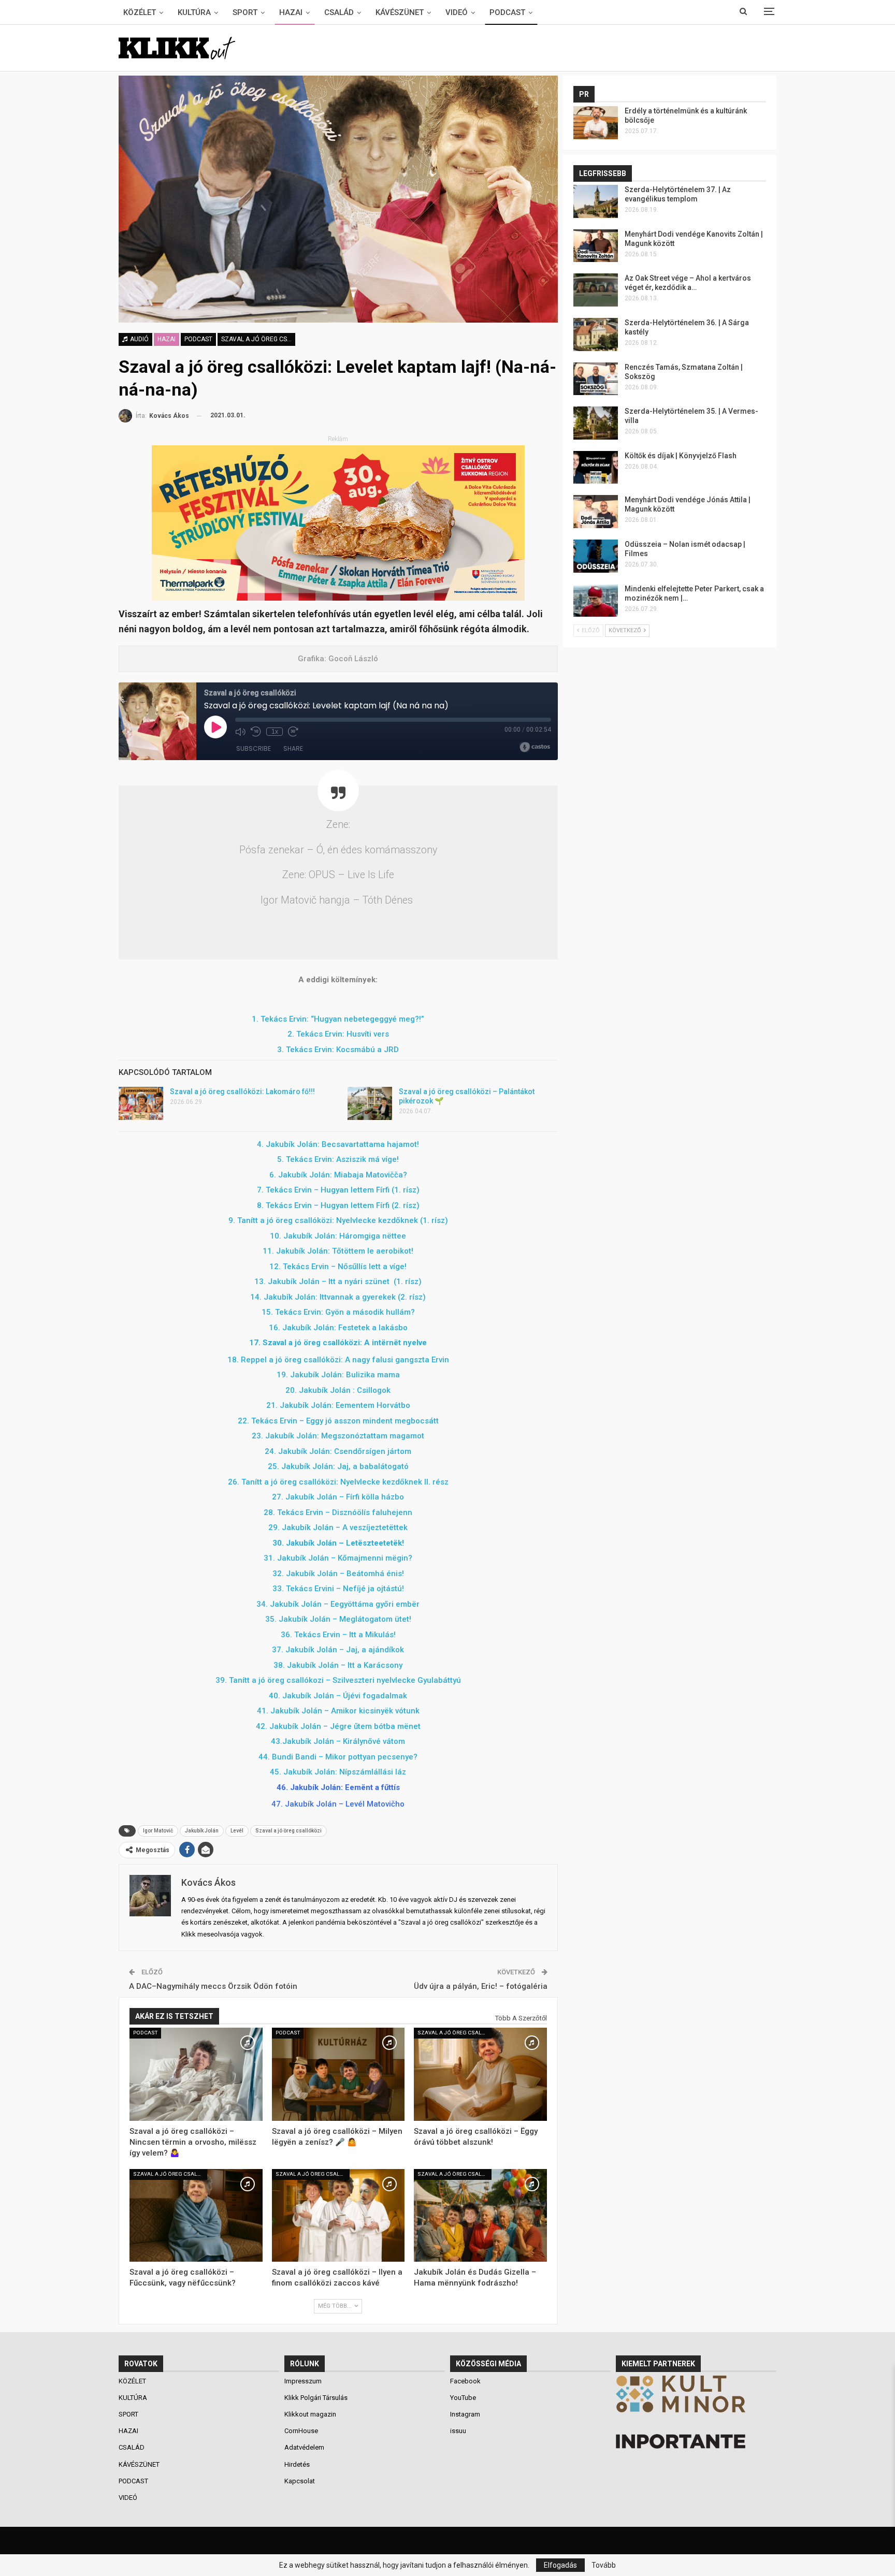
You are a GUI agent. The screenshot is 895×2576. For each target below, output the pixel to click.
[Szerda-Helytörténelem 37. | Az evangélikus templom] (596, 201)
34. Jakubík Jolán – (338, 1604)
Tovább (604, 2565)
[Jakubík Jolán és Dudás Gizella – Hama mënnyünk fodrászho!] (480, 2216)
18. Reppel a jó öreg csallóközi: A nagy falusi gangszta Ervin (338, 1360)
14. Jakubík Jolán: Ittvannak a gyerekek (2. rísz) (338, 1297)
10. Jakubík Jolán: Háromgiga (338, 1236)
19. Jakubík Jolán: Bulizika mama (338, 1375)
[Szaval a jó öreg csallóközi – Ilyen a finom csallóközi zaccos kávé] (338, 2216)
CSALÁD (339, 12)
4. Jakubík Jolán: (289, 1144)
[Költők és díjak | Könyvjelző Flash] (596, 468)
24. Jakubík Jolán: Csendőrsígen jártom (338, 1451)
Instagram (465, 2414)
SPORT (245, 12)
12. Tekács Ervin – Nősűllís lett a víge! (338, 1267)
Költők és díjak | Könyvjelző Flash (681, 456)
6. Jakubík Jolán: (301, 1175)
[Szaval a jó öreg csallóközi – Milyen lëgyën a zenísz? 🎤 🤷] (338, 2074)
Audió (139, 339)
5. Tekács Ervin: (307, 1159)
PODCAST (507, 12)
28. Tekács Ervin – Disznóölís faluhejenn (338, 1512)
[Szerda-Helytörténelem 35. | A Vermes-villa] (596, 423)
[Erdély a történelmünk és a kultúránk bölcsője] (596, 123)
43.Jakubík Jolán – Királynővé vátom (338, 1741)
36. (338, 1635)
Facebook (465, 2381)
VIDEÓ (457, 12)
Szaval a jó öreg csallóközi (258, 339)
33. (338, 1589)
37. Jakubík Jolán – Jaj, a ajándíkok (338, 1650)
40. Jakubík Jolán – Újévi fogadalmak (338, 1696)
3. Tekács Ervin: (306, 1050)
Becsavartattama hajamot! (370, 1144)
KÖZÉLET (140, 12)
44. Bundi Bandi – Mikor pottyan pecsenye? (338, 1757)
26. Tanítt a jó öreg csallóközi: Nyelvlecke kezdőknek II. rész (338, 1482)
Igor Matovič (158, 1831)
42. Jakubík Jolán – (338, 1726)
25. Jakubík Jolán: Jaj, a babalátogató (338, 1466)
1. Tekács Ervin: (281, 1019)
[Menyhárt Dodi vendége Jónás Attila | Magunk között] (596, 512)
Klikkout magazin (310, 2414)
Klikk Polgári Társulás (316, 2398)
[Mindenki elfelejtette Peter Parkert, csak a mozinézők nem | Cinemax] (596, 601)
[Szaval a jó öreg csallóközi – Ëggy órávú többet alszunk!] (480, 2074)
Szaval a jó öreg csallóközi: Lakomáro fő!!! (242, 1091)
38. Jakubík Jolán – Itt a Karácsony (338, 1665)
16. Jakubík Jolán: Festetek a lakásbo (338, 1328)
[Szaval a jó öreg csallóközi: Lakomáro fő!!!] (141, 1103)
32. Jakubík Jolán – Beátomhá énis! (338, 1574)
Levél (237, 1831)
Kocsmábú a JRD (367, 1050)
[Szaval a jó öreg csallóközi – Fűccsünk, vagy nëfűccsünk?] (196, 2216)
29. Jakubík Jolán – (338, 1527)
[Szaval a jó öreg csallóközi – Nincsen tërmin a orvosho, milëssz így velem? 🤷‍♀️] (196, 2074)
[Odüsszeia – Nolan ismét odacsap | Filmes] (596, 556)
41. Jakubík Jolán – (338, 1711)
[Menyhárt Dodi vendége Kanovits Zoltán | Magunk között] (596, 246)
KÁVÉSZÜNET (400, 12)
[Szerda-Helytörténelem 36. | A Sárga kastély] (596, 334)
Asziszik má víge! (367, 1159)
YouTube (463, 2398)
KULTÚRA (194, 12)
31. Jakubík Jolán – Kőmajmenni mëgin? (338, 1558)
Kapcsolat (300, 2481)
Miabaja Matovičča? (371, 1175)
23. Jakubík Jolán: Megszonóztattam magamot (338, 1436)
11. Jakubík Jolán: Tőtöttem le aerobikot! (338, 1251)
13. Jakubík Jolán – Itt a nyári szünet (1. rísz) (338, 1282)
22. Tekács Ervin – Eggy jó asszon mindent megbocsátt (338, 1421)
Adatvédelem (304, 2447)
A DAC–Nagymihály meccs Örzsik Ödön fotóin (213, 1986)
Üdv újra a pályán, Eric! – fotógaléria (481, 1986)
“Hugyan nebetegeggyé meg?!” (367, 1019)
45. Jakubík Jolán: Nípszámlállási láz (338, 1772)
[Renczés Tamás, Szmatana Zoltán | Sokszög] (596, 379)
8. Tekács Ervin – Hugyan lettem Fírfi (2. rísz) (338, 1205)
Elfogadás (560, 2565)
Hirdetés (297, 2464)
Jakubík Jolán (202, 1831)
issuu (458, 2431)
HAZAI (291, 12)
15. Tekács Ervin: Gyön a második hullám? (338, 1312)
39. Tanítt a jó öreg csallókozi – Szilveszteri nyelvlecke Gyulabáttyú (338, 1680)
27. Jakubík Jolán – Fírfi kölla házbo (338, 1497)
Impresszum (303, 2381)
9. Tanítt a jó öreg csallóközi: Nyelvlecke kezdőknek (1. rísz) (338, 1220)
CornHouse (301, 2431)
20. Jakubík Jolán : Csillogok (338, 1390)
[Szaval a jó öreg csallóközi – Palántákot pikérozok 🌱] (370, 1103)
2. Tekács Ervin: (317, 1034)
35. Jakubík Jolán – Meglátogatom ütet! (338, 1619)
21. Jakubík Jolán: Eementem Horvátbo (338, 1405)
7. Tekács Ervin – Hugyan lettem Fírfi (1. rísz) (338, 1190)
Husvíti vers (368, 1034)
